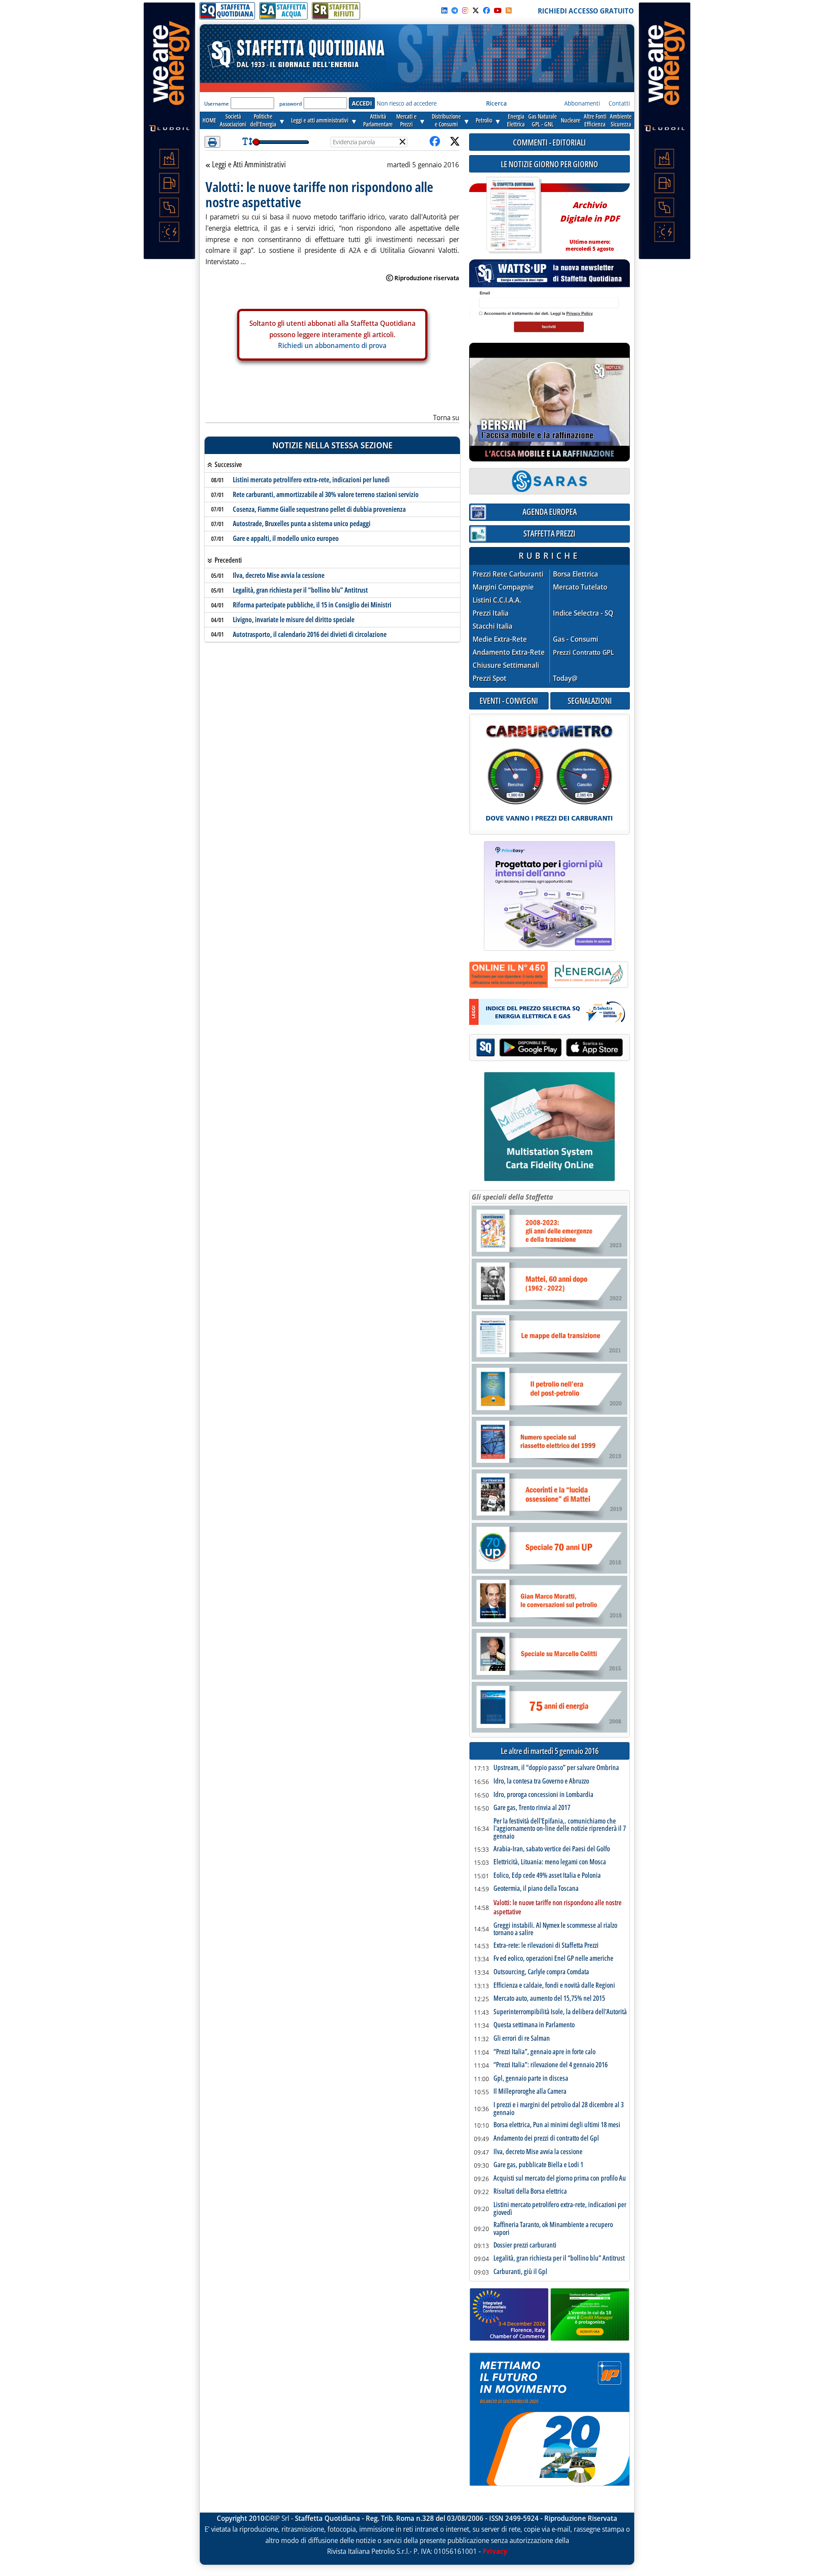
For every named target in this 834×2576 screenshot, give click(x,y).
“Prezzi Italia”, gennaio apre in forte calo (544, 2052)
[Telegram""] (455, 10)
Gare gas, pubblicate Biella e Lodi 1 (538, 2165)
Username (217, 104)
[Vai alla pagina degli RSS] (509, 10)
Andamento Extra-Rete (509, 652)
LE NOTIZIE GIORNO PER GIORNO (549, 164)
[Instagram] (465, 10)
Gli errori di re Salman (522, 2039)
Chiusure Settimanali (506, 665)
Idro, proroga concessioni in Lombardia (543, 1795)
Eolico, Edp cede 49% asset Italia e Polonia (547, 1876)
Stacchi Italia (493, 626)
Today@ (565, 678)
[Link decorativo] (513, 215)
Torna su (446, 418)
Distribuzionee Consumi (446, 120)
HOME (209, 120)
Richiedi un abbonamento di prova (332, 345)
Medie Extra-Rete (500, 639)
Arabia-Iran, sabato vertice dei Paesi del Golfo (552, 1849)
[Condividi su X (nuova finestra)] (455, 142)
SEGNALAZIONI (590, 701)
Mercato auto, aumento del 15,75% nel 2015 (549, 1999)
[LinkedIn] (444, 10)
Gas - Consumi (576, 639)
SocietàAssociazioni (233, 120)
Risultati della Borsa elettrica (530, 2191)
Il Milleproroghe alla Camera (530, 2092)
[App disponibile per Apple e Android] (549, 1049)
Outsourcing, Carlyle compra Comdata (541, 1972)
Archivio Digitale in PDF (590, 223)
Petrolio (484, 120)
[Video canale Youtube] (498, 10)
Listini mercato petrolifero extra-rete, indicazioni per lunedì (311, 480)
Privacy (495, 2551)
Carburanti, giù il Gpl (520, 2272)
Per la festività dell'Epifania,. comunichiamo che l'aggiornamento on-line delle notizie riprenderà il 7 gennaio (560, 1829)
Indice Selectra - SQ (583, 613)
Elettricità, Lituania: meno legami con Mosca (550, 1862)
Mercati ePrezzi (406, 120)
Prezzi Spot (490, 678)
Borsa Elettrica (576, 574)
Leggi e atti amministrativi (320, 120)
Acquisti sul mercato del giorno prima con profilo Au (560, 2178)
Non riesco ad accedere (407, 103)
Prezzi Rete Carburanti (508, 574)
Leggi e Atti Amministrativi (249, 165)
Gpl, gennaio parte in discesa (531, 2079)
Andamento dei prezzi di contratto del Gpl (546, 2138)
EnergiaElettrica (516, 120)
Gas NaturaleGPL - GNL (543, 120)
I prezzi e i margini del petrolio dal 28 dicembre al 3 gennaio (559, 2109)
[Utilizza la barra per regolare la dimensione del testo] (247, 142)
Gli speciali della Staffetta (512, 1197)
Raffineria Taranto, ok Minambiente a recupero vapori (553, 2229)
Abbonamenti (582, 103)
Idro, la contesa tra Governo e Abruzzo (541, 1781)
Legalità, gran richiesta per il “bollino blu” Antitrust (300, 590)
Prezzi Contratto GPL (584, 652)
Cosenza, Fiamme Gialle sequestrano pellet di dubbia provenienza (319, 509)
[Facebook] (486, 10)
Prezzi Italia (491, 613)
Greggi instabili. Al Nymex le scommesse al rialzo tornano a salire (555, 1929)
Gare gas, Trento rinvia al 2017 (532, 1808)
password (291, 104)
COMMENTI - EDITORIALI (549, 142)
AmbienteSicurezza (621, 120)
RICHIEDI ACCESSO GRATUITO (586, 11)
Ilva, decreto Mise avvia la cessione (279, 575)
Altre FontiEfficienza (595, 120)
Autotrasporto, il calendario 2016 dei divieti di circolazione (310, 634)
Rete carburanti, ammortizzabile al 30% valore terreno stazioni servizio (326, 494)
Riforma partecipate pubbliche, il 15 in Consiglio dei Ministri (312, 605)
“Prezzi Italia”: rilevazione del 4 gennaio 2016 (551, 2065)
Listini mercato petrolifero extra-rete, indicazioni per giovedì (560, 2209)
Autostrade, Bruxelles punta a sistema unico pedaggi (302, 524)
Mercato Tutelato (580, 587)
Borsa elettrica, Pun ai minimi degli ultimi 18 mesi (557, 2125)
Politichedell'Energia (263, 120)
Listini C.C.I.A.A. (497, 600)
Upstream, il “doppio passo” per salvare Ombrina (556, 1768)
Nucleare (571, 120)
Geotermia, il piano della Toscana (536, 1889)
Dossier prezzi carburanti (525, 2245)
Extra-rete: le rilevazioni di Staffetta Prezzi (546, 1946)
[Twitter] (476, 10)
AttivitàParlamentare (378, 120)
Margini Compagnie (503, 587)
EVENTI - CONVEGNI (509, 701)
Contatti (619, 103)
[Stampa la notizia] (212, 142)
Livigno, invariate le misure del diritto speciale (294, 620)
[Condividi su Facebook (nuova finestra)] (435, 142)
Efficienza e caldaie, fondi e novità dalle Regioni (554, 1986)
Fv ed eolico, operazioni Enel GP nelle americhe (553, 1959)
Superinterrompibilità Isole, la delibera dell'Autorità (560, 2012)
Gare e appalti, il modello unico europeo (286, 538)
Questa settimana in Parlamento (534, 2025)
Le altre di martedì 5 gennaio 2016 (550, 1751)
